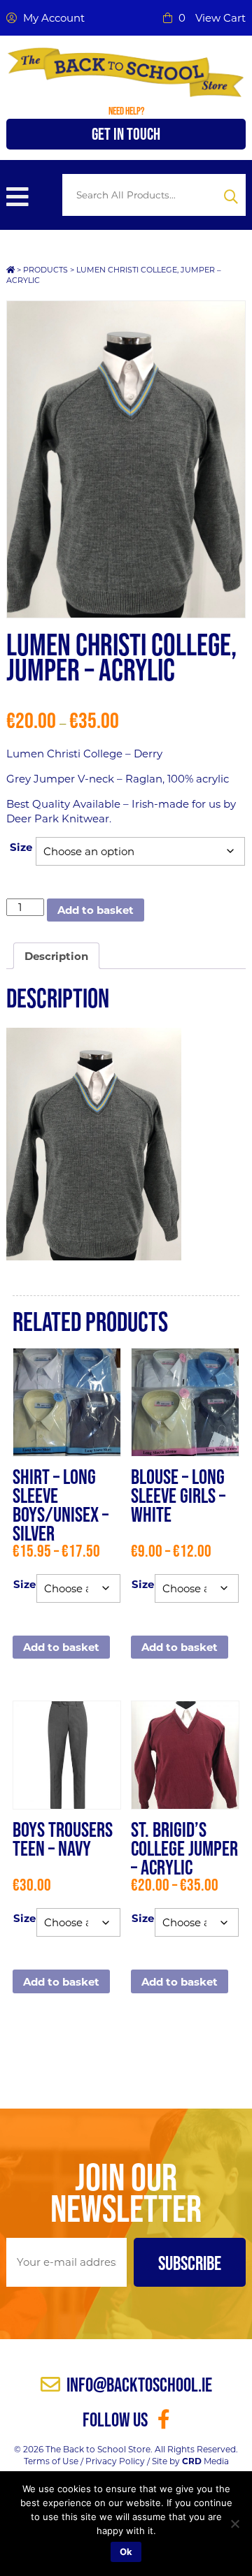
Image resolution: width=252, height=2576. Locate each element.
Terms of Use (51, 2461)
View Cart (220, 18)
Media (205, 2461)
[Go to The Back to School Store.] (10, 270)
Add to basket (96, 910)
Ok (126, 2552)
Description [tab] (56, 956)
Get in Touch (126, 134)
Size (21, 847)
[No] (234, 2524)
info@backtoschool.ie (138, 2385)
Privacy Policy (115, 2461)
